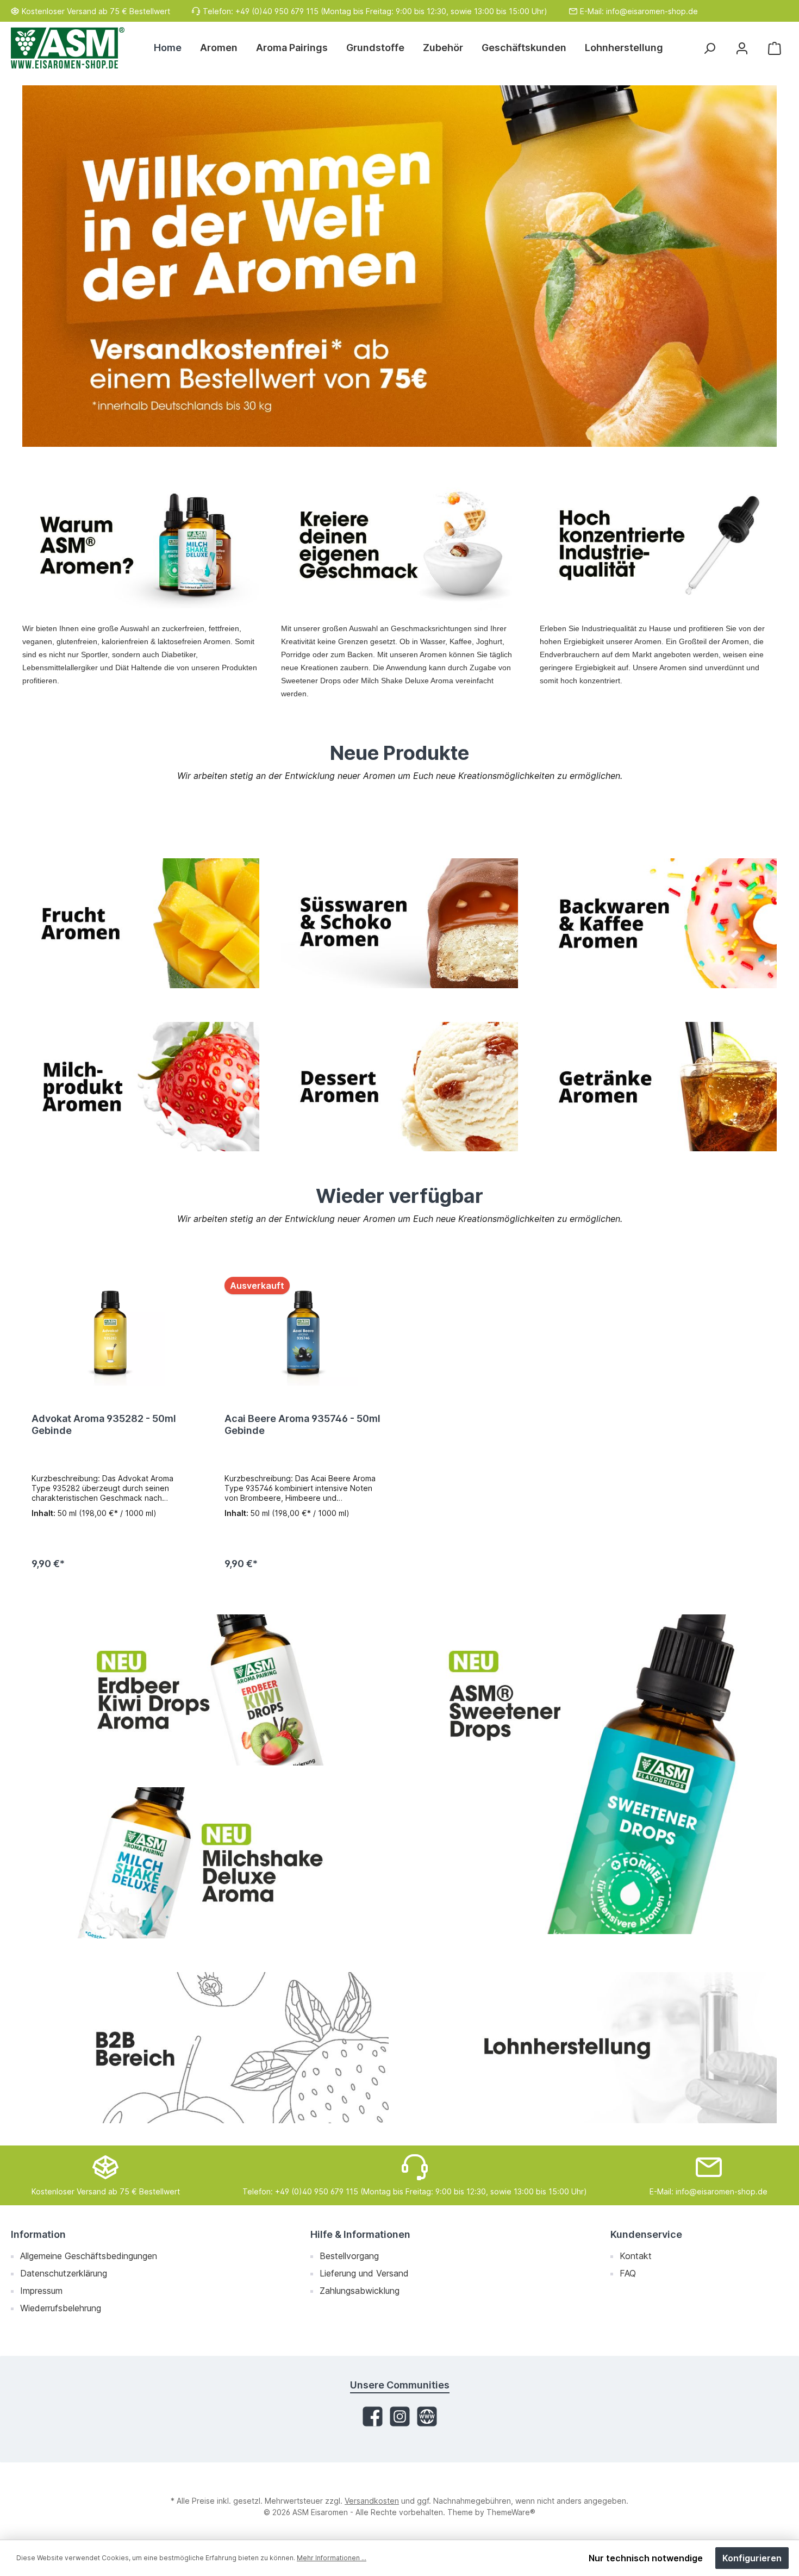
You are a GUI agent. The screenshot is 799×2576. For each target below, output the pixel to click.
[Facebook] (373, 2416)
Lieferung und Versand (364, 2273)
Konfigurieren (752, 2558)
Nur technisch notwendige (646, 2558)
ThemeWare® (511, 2512)
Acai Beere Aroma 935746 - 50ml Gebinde (302, 1424)
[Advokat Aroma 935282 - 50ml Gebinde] (111, 1331)
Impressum (41, 2291)
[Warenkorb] (775, 48)
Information (38, 2234)
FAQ (628, 2273)
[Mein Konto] (742, 48)
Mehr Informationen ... (332, 2558)
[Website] (427, 2416)
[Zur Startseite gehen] (68, 48)
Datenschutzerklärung (64, 2273)
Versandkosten (372, 2501)
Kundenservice (646, 2234)
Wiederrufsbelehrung (61, 2308)
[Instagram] (400, 2416)
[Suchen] (709, 48)
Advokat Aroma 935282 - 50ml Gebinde (104, 1424)
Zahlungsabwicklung (360, 2291)
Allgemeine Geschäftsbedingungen (89, 2256)
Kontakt (636, 2256)
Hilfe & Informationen (360, 2234)
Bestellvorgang (349, 2256)
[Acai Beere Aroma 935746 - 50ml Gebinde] (304, 1331)
